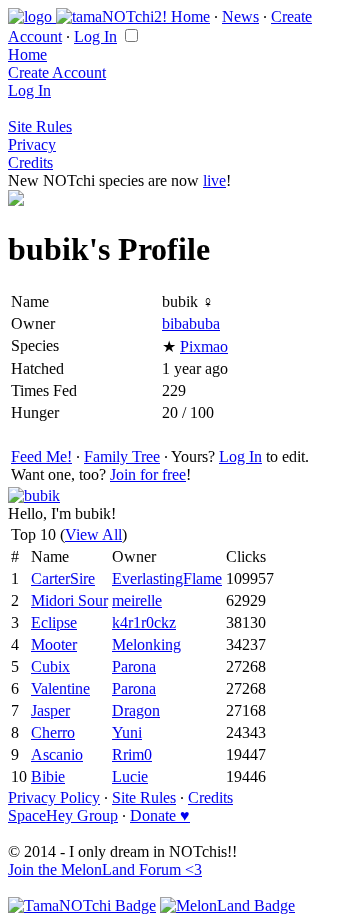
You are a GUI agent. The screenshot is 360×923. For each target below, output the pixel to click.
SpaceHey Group (63, 815)
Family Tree (122, 456)
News (240, 16)
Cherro (53, 732)
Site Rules (40, 126)
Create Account (57, 72)
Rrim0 (132, 754)
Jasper (50, 710)
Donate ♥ (160, 815)
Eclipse (54, 622)
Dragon (136, 710)
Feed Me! (41, 456)
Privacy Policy (54, 797)
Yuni (127, 732)
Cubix (50, 666)
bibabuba (191, 323)
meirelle (137, 600)
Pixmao (204, 346)
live (214, 180)
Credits (30, 162)
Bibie (48, 776)
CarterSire (63, 578)
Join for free (148, 474)
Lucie (130, 776)
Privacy (32, 144)
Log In (95, 36)
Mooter (54, 644)
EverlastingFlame (167, 578)
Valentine (60, 688)
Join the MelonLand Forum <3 (105, 869)
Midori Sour (69, 600)
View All (93, 534)
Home (190, 16)
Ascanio (57, 754)
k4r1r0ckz (144, 622)
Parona (134, 666)
